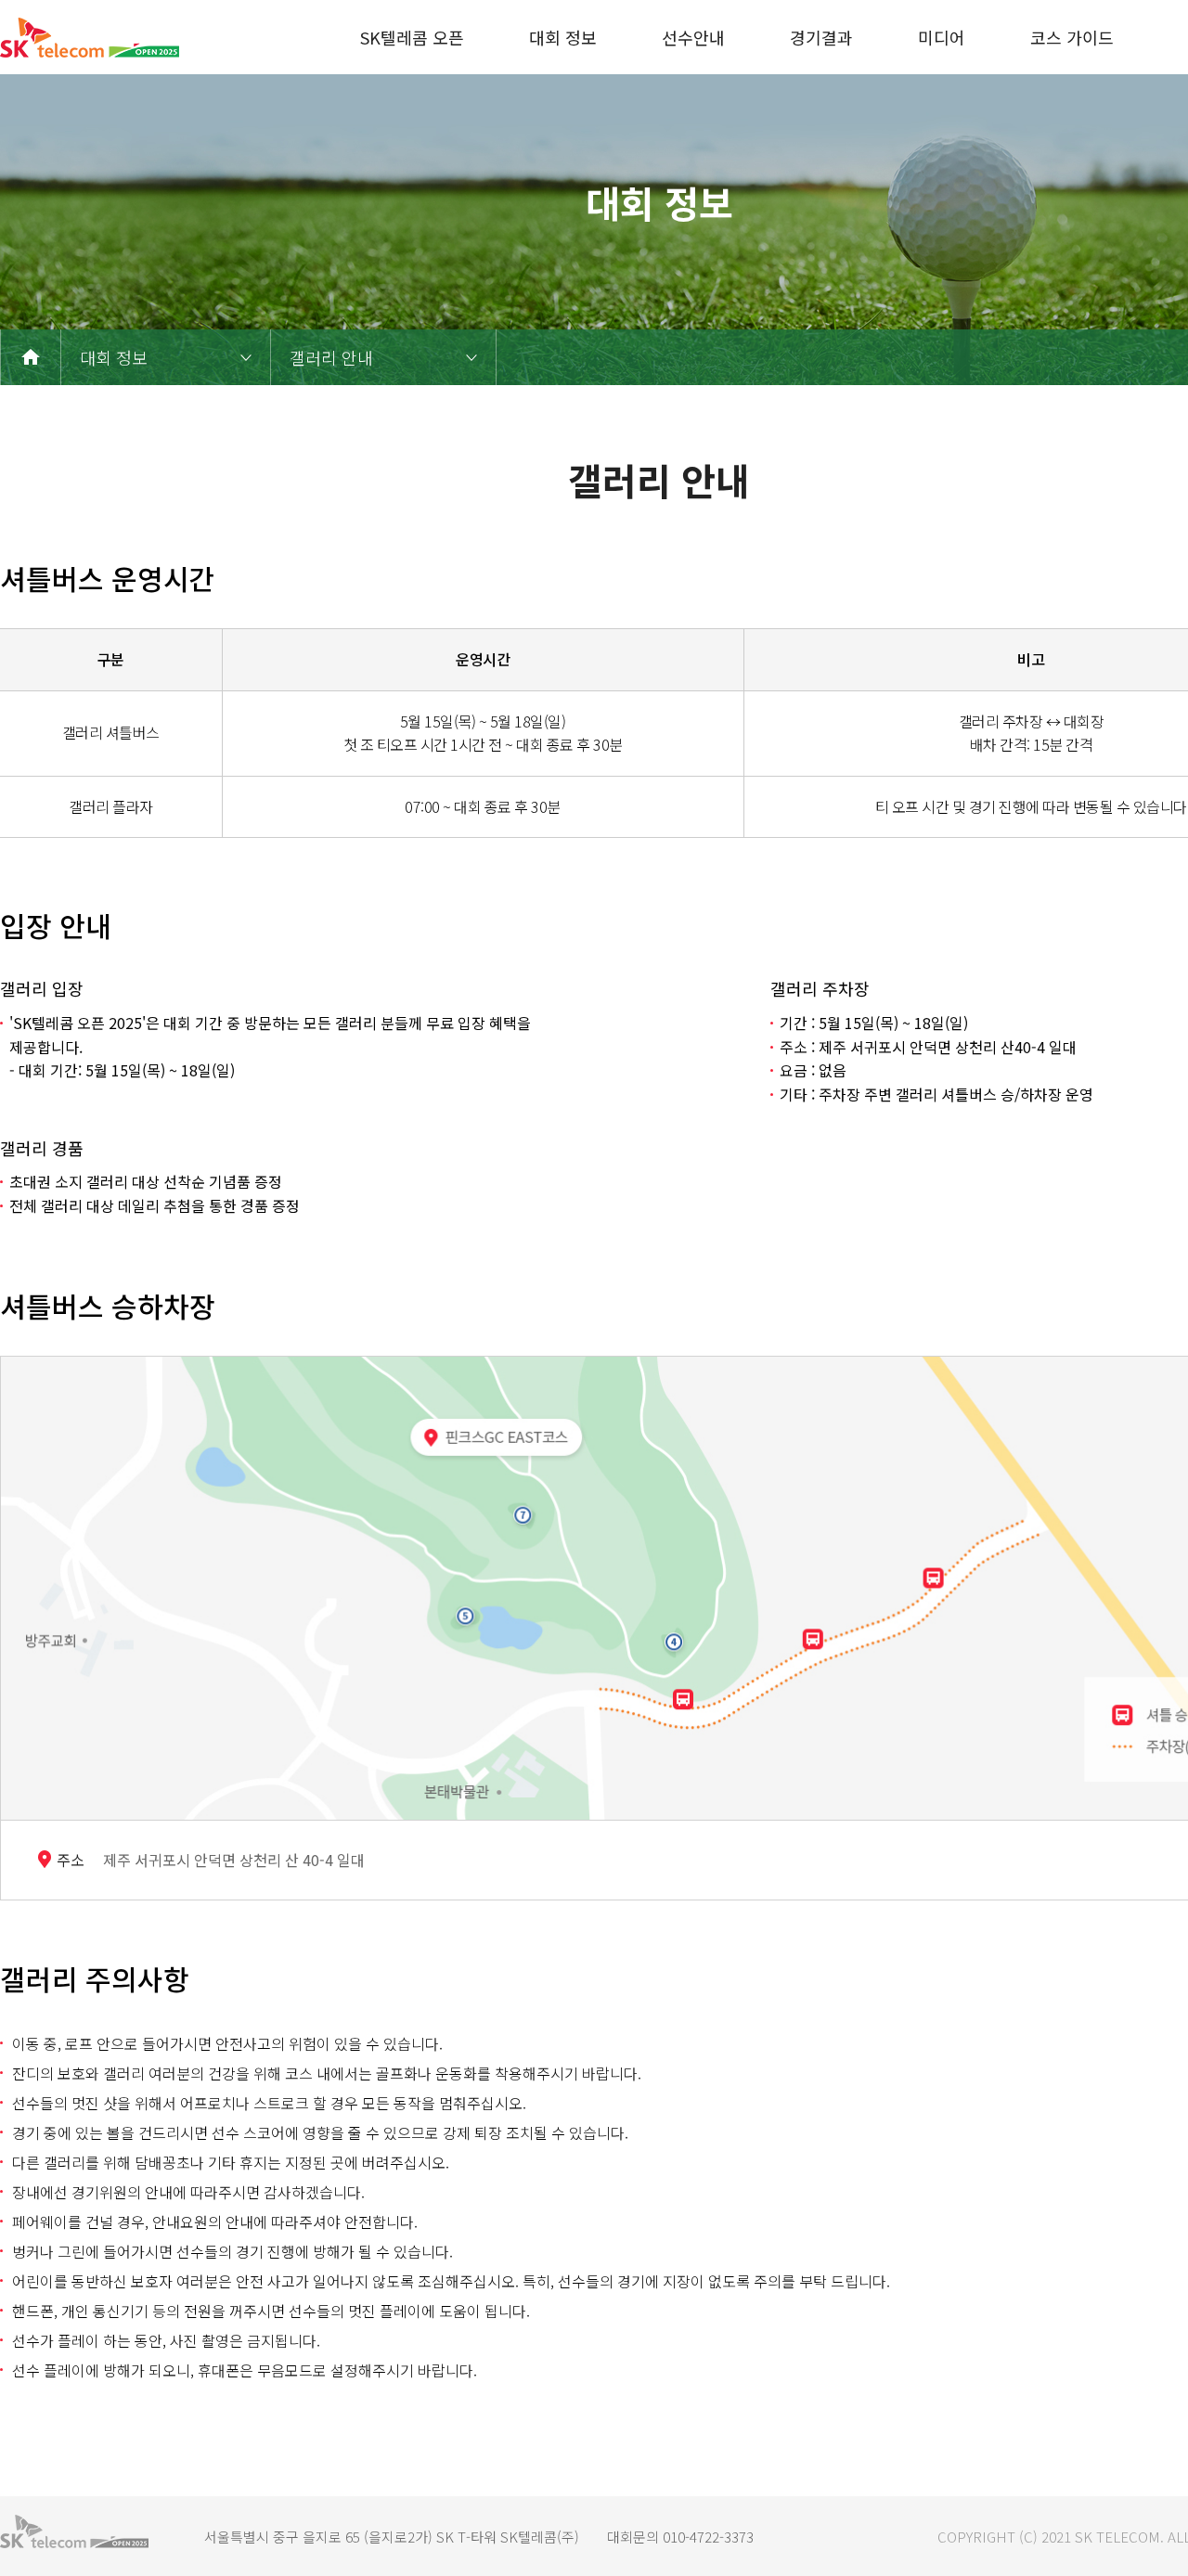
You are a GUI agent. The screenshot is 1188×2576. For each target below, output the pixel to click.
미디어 (942, 37)
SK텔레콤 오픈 (412, 37)
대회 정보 (563, 37)
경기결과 (821, 37)
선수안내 (693, 37)
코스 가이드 (1072, 37)
